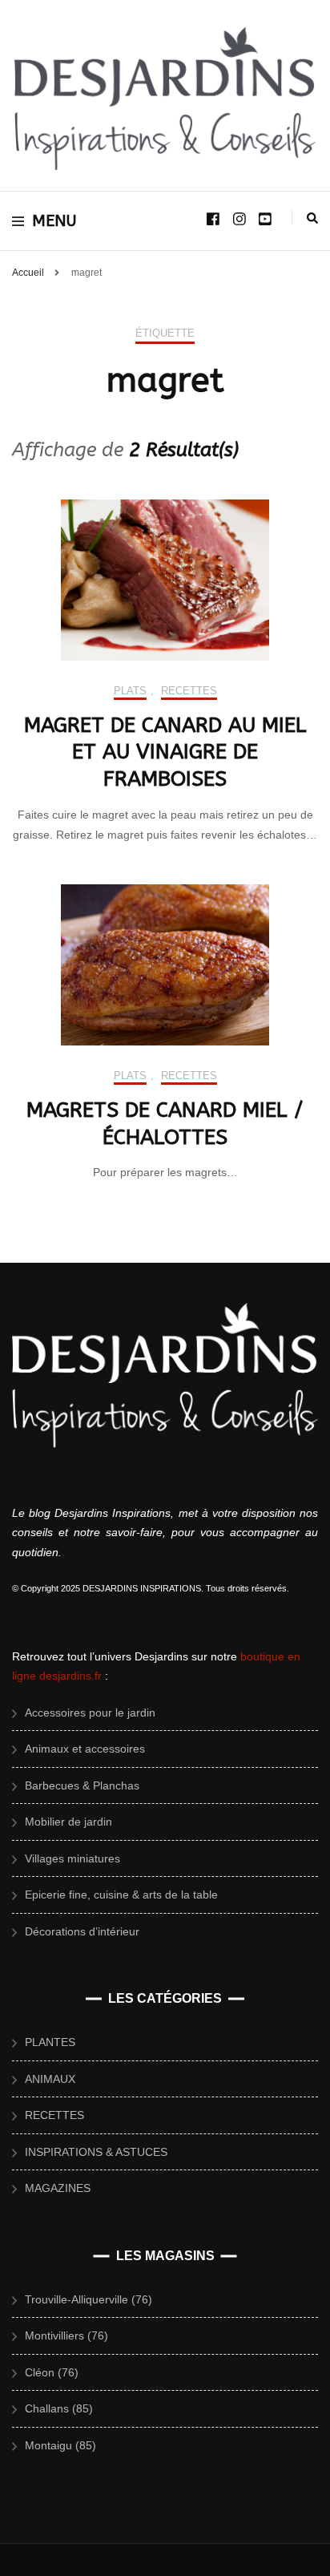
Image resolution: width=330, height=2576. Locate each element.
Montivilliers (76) (66, 2335)
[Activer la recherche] (312, 218)
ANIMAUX (50, 2079)
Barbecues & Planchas (82, 1785)
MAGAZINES (58, 2188)
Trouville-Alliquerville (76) (89, 2299)
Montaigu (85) (60, 2445)
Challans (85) (59, 2408)
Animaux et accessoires (85, 1749)
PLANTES (50, 2042)
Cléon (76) (52, 2372)
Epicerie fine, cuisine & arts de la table (121, 1895)
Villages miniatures (72, 1858)
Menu (54, 221)
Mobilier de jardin (68, 1822)
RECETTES (189, 691)
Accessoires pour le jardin (90, 1713)
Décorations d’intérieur (82, 1931)
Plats (130, 691)
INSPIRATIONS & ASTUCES (96, 2152)
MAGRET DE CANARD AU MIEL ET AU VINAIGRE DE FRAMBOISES (165, 752)
